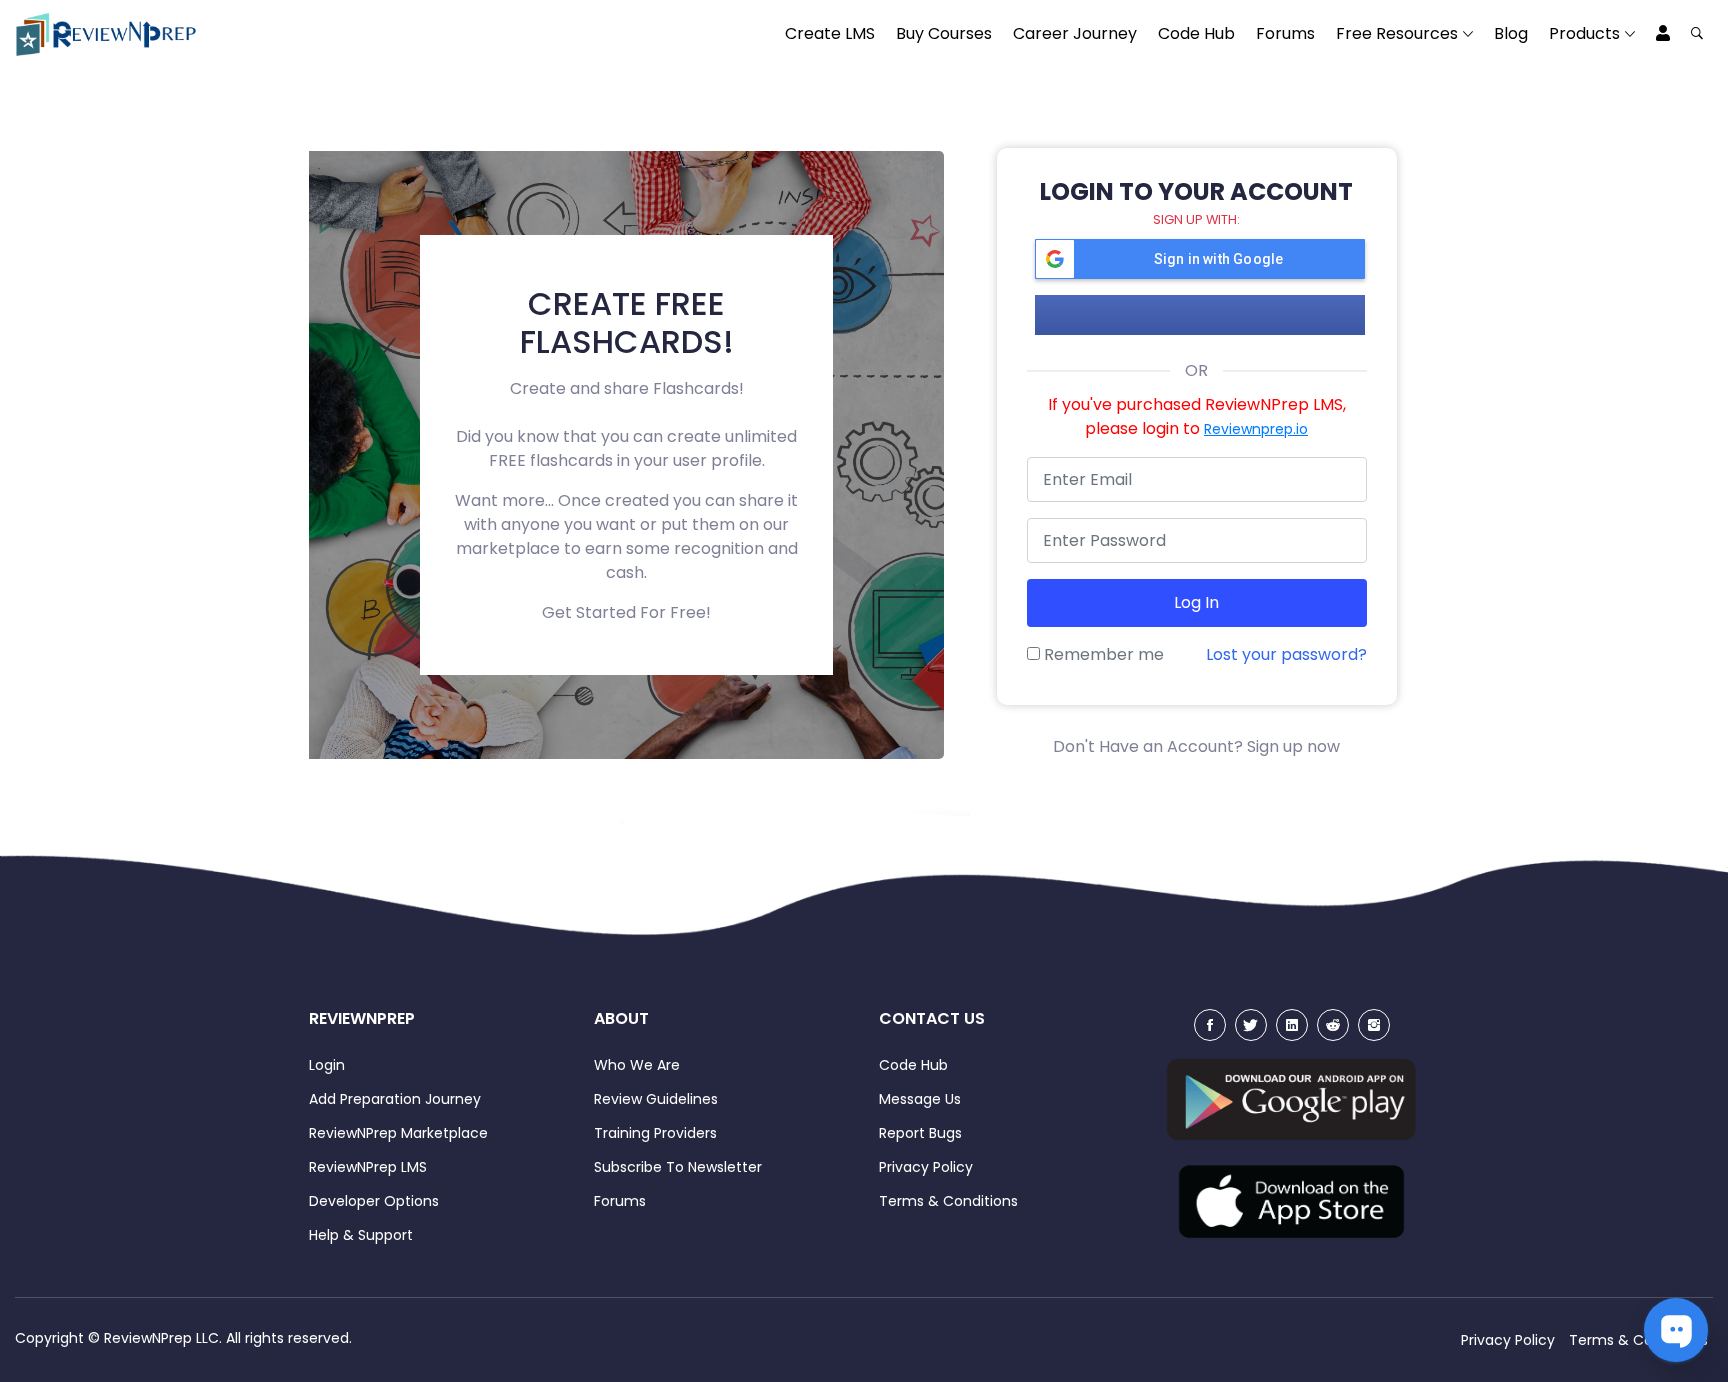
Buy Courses (944, 33)
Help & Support (361, 1235)
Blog (1511, 33)
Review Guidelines (656, 1099)
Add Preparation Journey (395, 1099)
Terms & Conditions (948, 1201)
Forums (1285, 33)
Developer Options (374, 1201)
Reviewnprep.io (1256, 429)
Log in (1196, 602)
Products (1584, 33)
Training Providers (655, 1133)
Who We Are (637, 1065)
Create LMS (830, 33)
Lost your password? (1286, 654)
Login (327, 1065)
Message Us (920, 1099)
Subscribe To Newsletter (678, 1167)
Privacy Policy (926, 1167)
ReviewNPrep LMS (368, 1167)
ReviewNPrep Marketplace (398, 1133)
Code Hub (1196, 33)
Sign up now (1293, 746)
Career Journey (1075, 33)
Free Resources (1397, 33)
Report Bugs (920, 1133)
